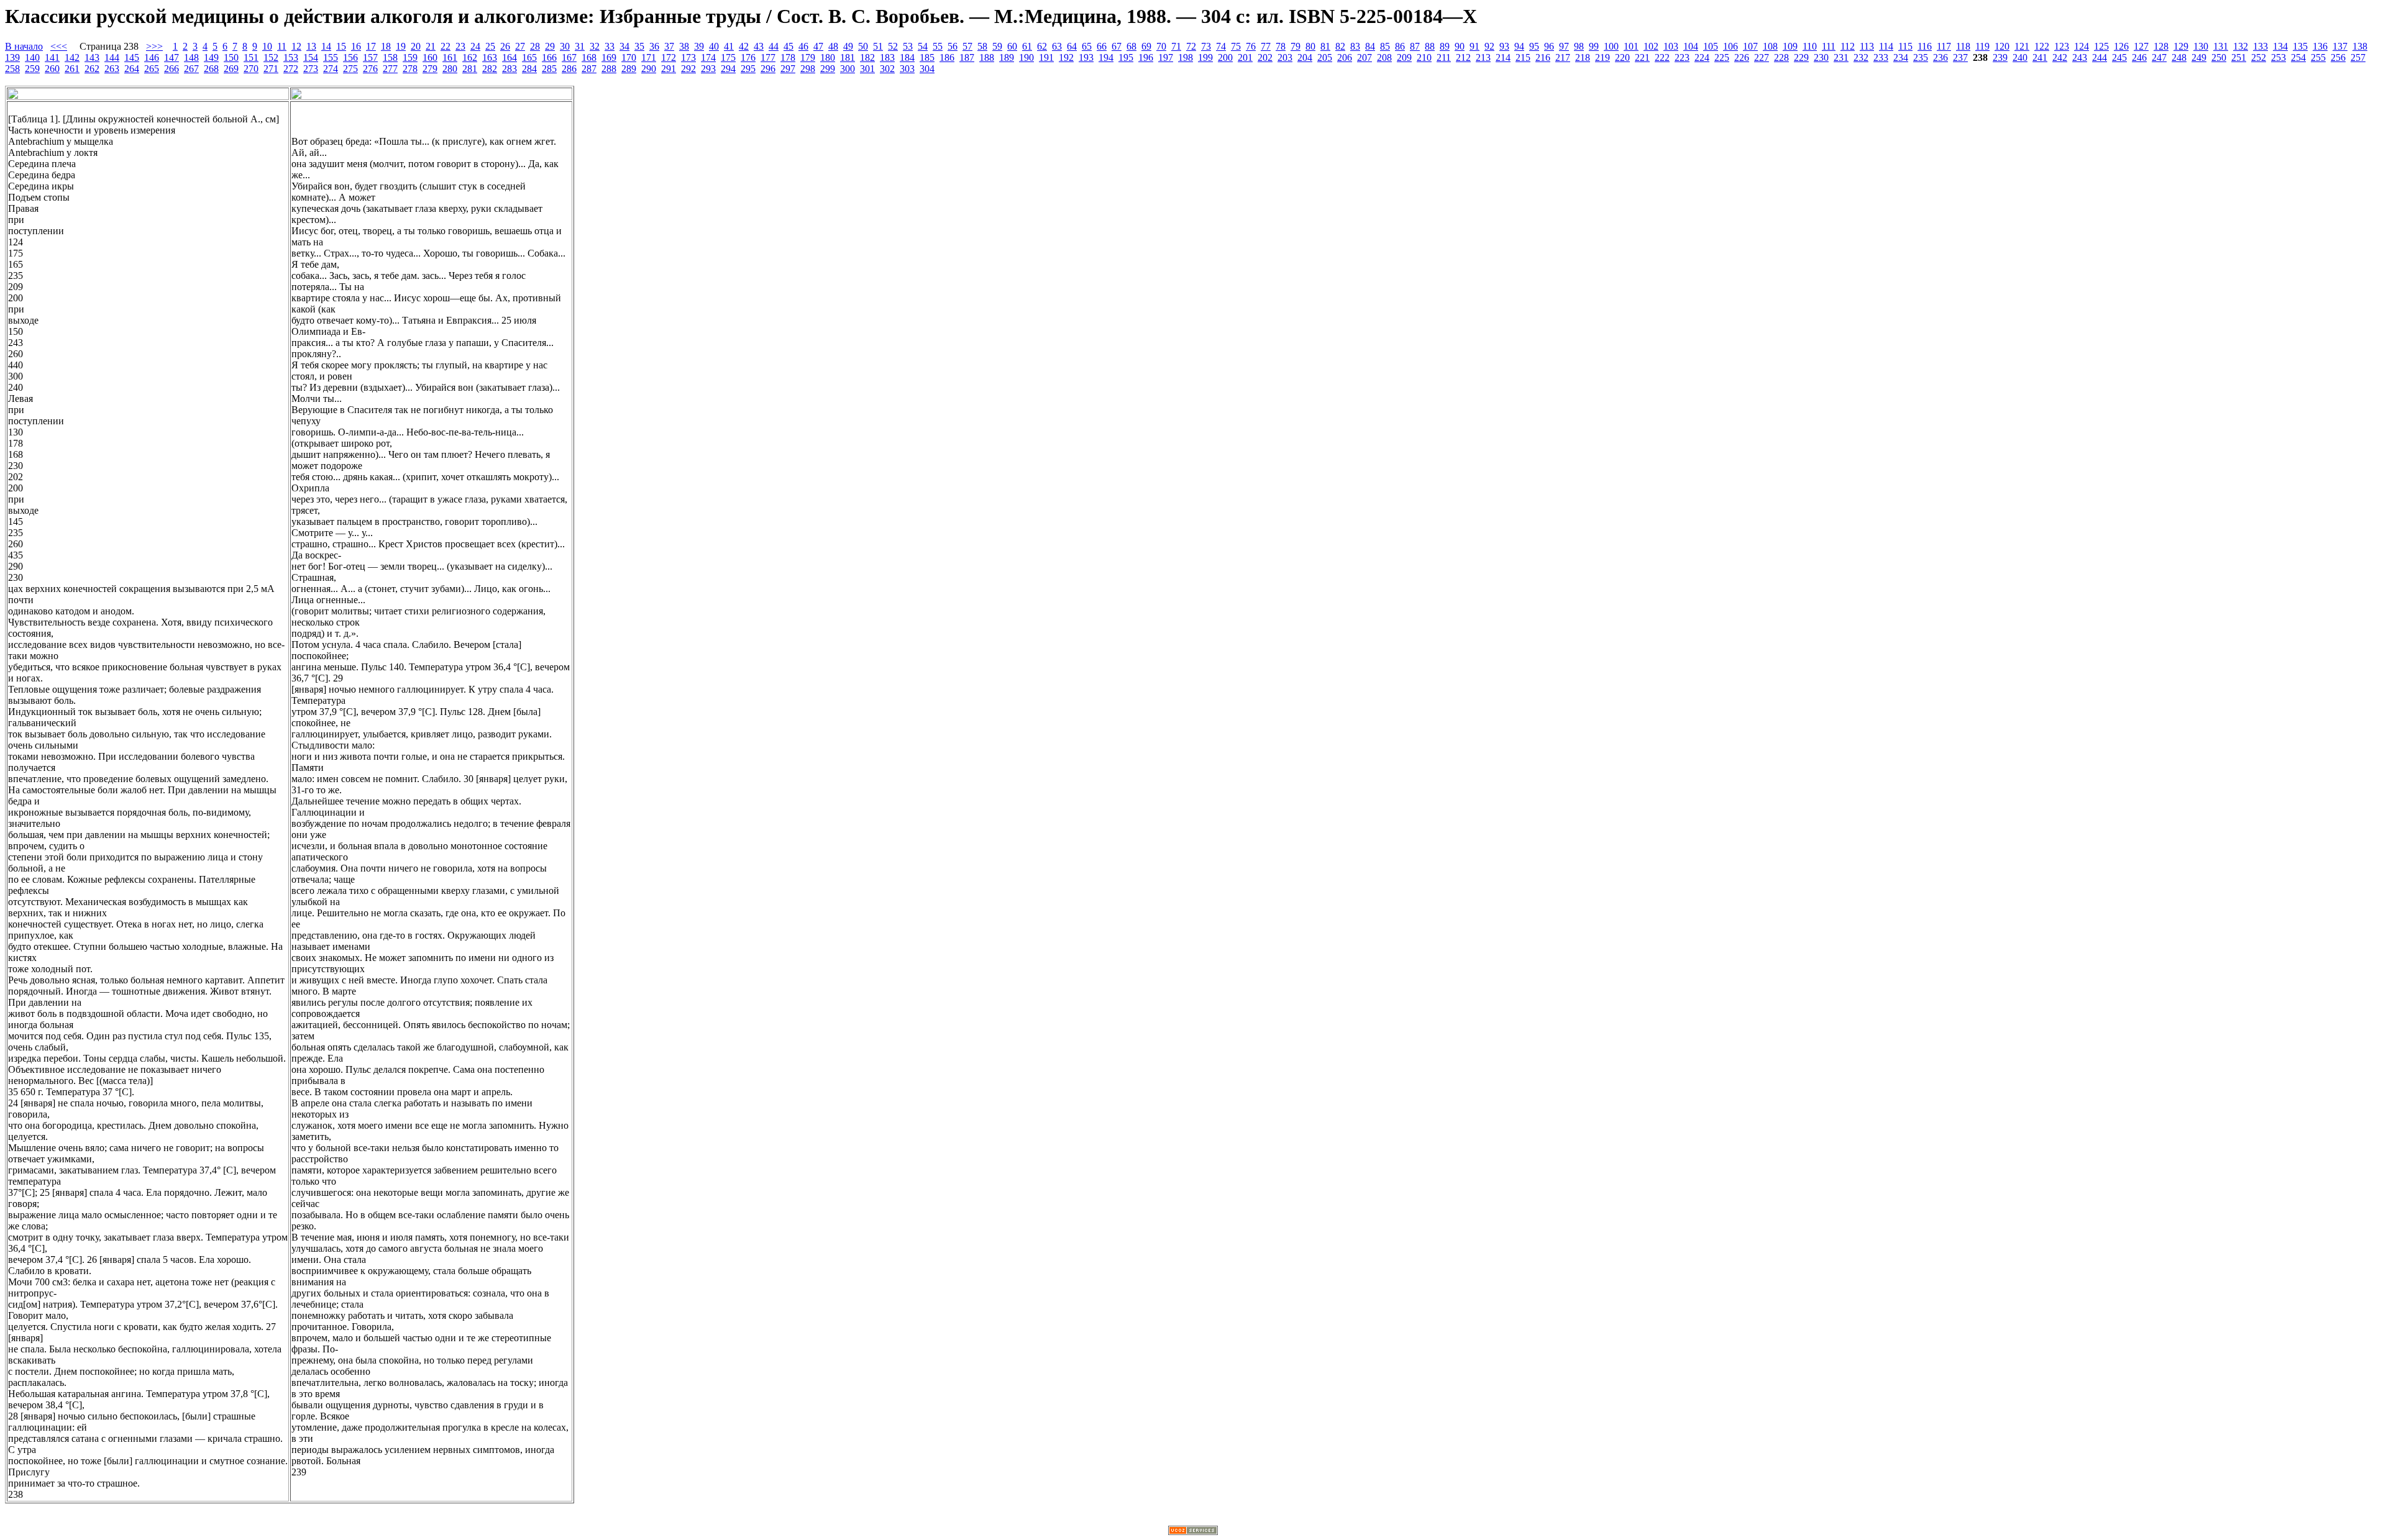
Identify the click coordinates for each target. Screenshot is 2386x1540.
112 (1848, 46)
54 (923, 46)
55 (938, 46)
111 (1829, 46)
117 (1944, 46)
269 (231, 69)
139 (12, 57)
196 (1146, 57)
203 (1285, 57)
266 (171, 69)
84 (1370, 46)
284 (529, 69)
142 (72, 57)
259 (32, 69)
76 (1251, 46)
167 (569, 57)
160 (430, 57)
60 (1012, 46)
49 (848, 46)
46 (803, 46)
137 (2340, 46)
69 (1146, 46)
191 (1046, 57)
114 (1886, 46)
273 (311, 69)
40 (714, 46)
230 (1821, 57)
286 (569, 69)
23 (460, 46)
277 (390, 69)
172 (669, 57)
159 (410, 57)
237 (1960, 57)
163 (490, 57)
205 (1325, 57)
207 (1364, 57)
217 (1563, 57)
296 (768, 69)
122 (2042, 46)
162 (470, 57)
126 (2121, 46)
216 (1543, 57)
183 (887, 57)
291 (669, 69)
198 (1186, 57)
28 (535, 46)
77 (1266, 46)
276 (370, 69)
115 (1905, 46)
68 (1131, 46)
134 (2280, 46)
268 (211, 69)
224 (1702, 57)
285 (549, 69)
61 (1027, 46)
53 (908, 46)
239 (2000, 57)
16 (356, 46)
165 (529, 57)
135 (2300, 46)
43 (759, 46)
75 (1236, 46)
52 (893, 46)
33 (610, 46)
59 (997, 46)
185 (927, 57)
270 (251, 69)
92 (1489, 46)
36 (654, 46)
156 (350, 57)
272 (291, 69)
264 (132, 69)
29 (550, 46)
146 (152, 57)
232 (1861, 57)
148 (191, 57)
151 (251, 57)
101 (1631, 46)
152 (271, 57)
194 (1106, 57)
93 (1504, 46)
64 (1072, 46)
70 (1161, 46)
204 (1305, 57)
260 (52, 69)
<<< (59, 46)
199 (1205, 57)
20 (416, 46)
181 (848, 57)
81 (1325, 46)
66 (1102, 46)
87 (1415, 46)
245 (2119, 57)
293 (708, 69)
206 (1345, 57)
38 (684, 46)
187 (967, 57)
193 (1086, 57)
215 (1523, 57)
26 (505, 46)
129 (2181, 46)
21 (431, 46)
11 (282, 46)
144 (112, 57)
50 (863, 46)
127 (2141, 46)
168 (589, 57)
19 (401, 46)
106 (1730, 46)
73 (1206, 46)
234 (1901, 57)
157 (370, 57)
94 (1519, 46)
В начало (24, 46)
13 (311, 46)
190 (1026, 57)
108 (1770, 46)
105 (1711, 46)
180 (828, 57)
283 (510, 69)
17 (371, 46)
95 (1534, 46)
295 (748, 69)
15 (341, 46)
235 (1921, 57)
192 (1066, 57)
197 (1166, 57)
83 (1355, 46)
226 (1742, 57)
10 (267, 46)
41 (729, 46)
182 (867, 57)
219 (1602, 57)
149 (211, 57)
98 (1579, 46)
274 (331, 69)
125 (2101, 46)
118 (1963, 46)
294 (728, 69)
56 (953, 46)
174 (708, 57)
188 (987, 57)
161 (450, 57)
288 (609, 69)
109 (1790, 46)
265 (152, 69)
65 (1087, 46)
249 (2199, 57)
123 (2062, 46)
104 (1691, 46)
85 (1385, 46)
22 (446, 46)
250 (2219, 57)
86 (1400, 46)
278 (410, 69)
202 (1265, 57)
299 (828, 69)
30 (565, 46)
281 (470, 69)
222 (1662, 57)
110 (1810, 46)
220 (1622, 57)
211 (1444, 57)
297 (788, 69)
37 (669, 46)
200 (1225, 57)
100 (1611, 46)
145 (132, 57)
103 (1671, 46)
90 (1460, 46)
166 (549, 57)
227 (1762, 57)
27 (520, 46)
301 (867, 69)
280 (450, 69)
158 (390, 57)
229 (1801, 57)
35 (639, 46)
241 (2040, 57)
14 (326, 46)
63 (1057, 46)
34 (624, 46)
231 (1841, 57)
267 (191, 69)
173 (688, 57)
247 (2159, 57)
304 (927, 69)
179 (808, 57)
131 (2221, 46)
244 (2100, 57)
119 (1982, 46)
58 (982, 46)
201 (1245, 57)
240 (2020, 57)
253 (2279, 57)
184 (907, 57)
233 (1881, 57)
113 (1867, 46)
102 (1651, 46)
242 (2060, 57)
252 (2259, 57)
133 (2260, 46)
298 (808, 69)
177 (768, 57)
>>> (154, 46)
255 (2318, 57)
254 (2298, 57)
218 (1583, 57)
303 (907, 69)
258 (12, 69)
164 (510, 57)
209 (1404, 57)
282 (490, 69)
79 (1296, 46)
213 (1483, 57)
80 (1310, 46)
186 (947, 57)
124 (2082, 46)
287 (589, 69)
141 (52, 57)
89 (1445, 46)
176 (748, 57)
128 (2161, 46)
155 (331, 57)
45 (788, 46)
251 (2239, 57)
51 (878, 46)
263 (112, 69)
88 (1430, 46)
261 (72, 69)
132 (2241, 46)
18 (386, 46)
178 (788, 57)
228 (1781, 57)
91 (1474, 46)
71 (1176, 46)
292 (688, 69)
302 (887, 69)
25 (490, 46)
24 (475, 46)
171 (649, 57)
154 (311, 57)
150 (231, 57)
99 (1594, 46)
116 (1925, 46)
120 (2002, 46)
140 (32, 57)
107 (1750, 46)
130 (2201, 46)
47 (818, 46)
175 (728, 57)
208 (1384, 57)
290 (649, 69)
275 (350, 69)
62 (1042, 46)
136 (2320, 46)
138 (2360, 46)
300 (848, 69)
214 (1503, 57)
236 (1940, 57)
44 (774, 46)
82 (1340, 46)
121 (2022, 46)
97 (1564, 46)
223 (1682, 57)
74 (1221, 46)
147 (171, 57)
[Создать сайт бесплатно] (1193, 1532)
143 (92, 57)
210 (1424, 57)
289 (629, 69)
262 (92, 69)
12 (296, 46)
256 (2338, 57)
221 (1642, 57)
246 (2139, 57)
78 (1281, 46)
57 (967, 46)
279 (430, 69)
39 (699, 46)
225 (1722, 57)
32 (595, 46)
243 (2080, 57)
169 (609, 57)
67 (1117, 46)
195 (1126, 57)
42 (744, 46)
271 (271, 69)
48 (833, 46)
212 (1463, 57)
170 (629, 57)
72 (1191, 46)
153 (291, 57)
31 (580, 46)
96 (1549, 46)
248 (2179, 57)
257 (2358, 57)
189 (1007, 57)
